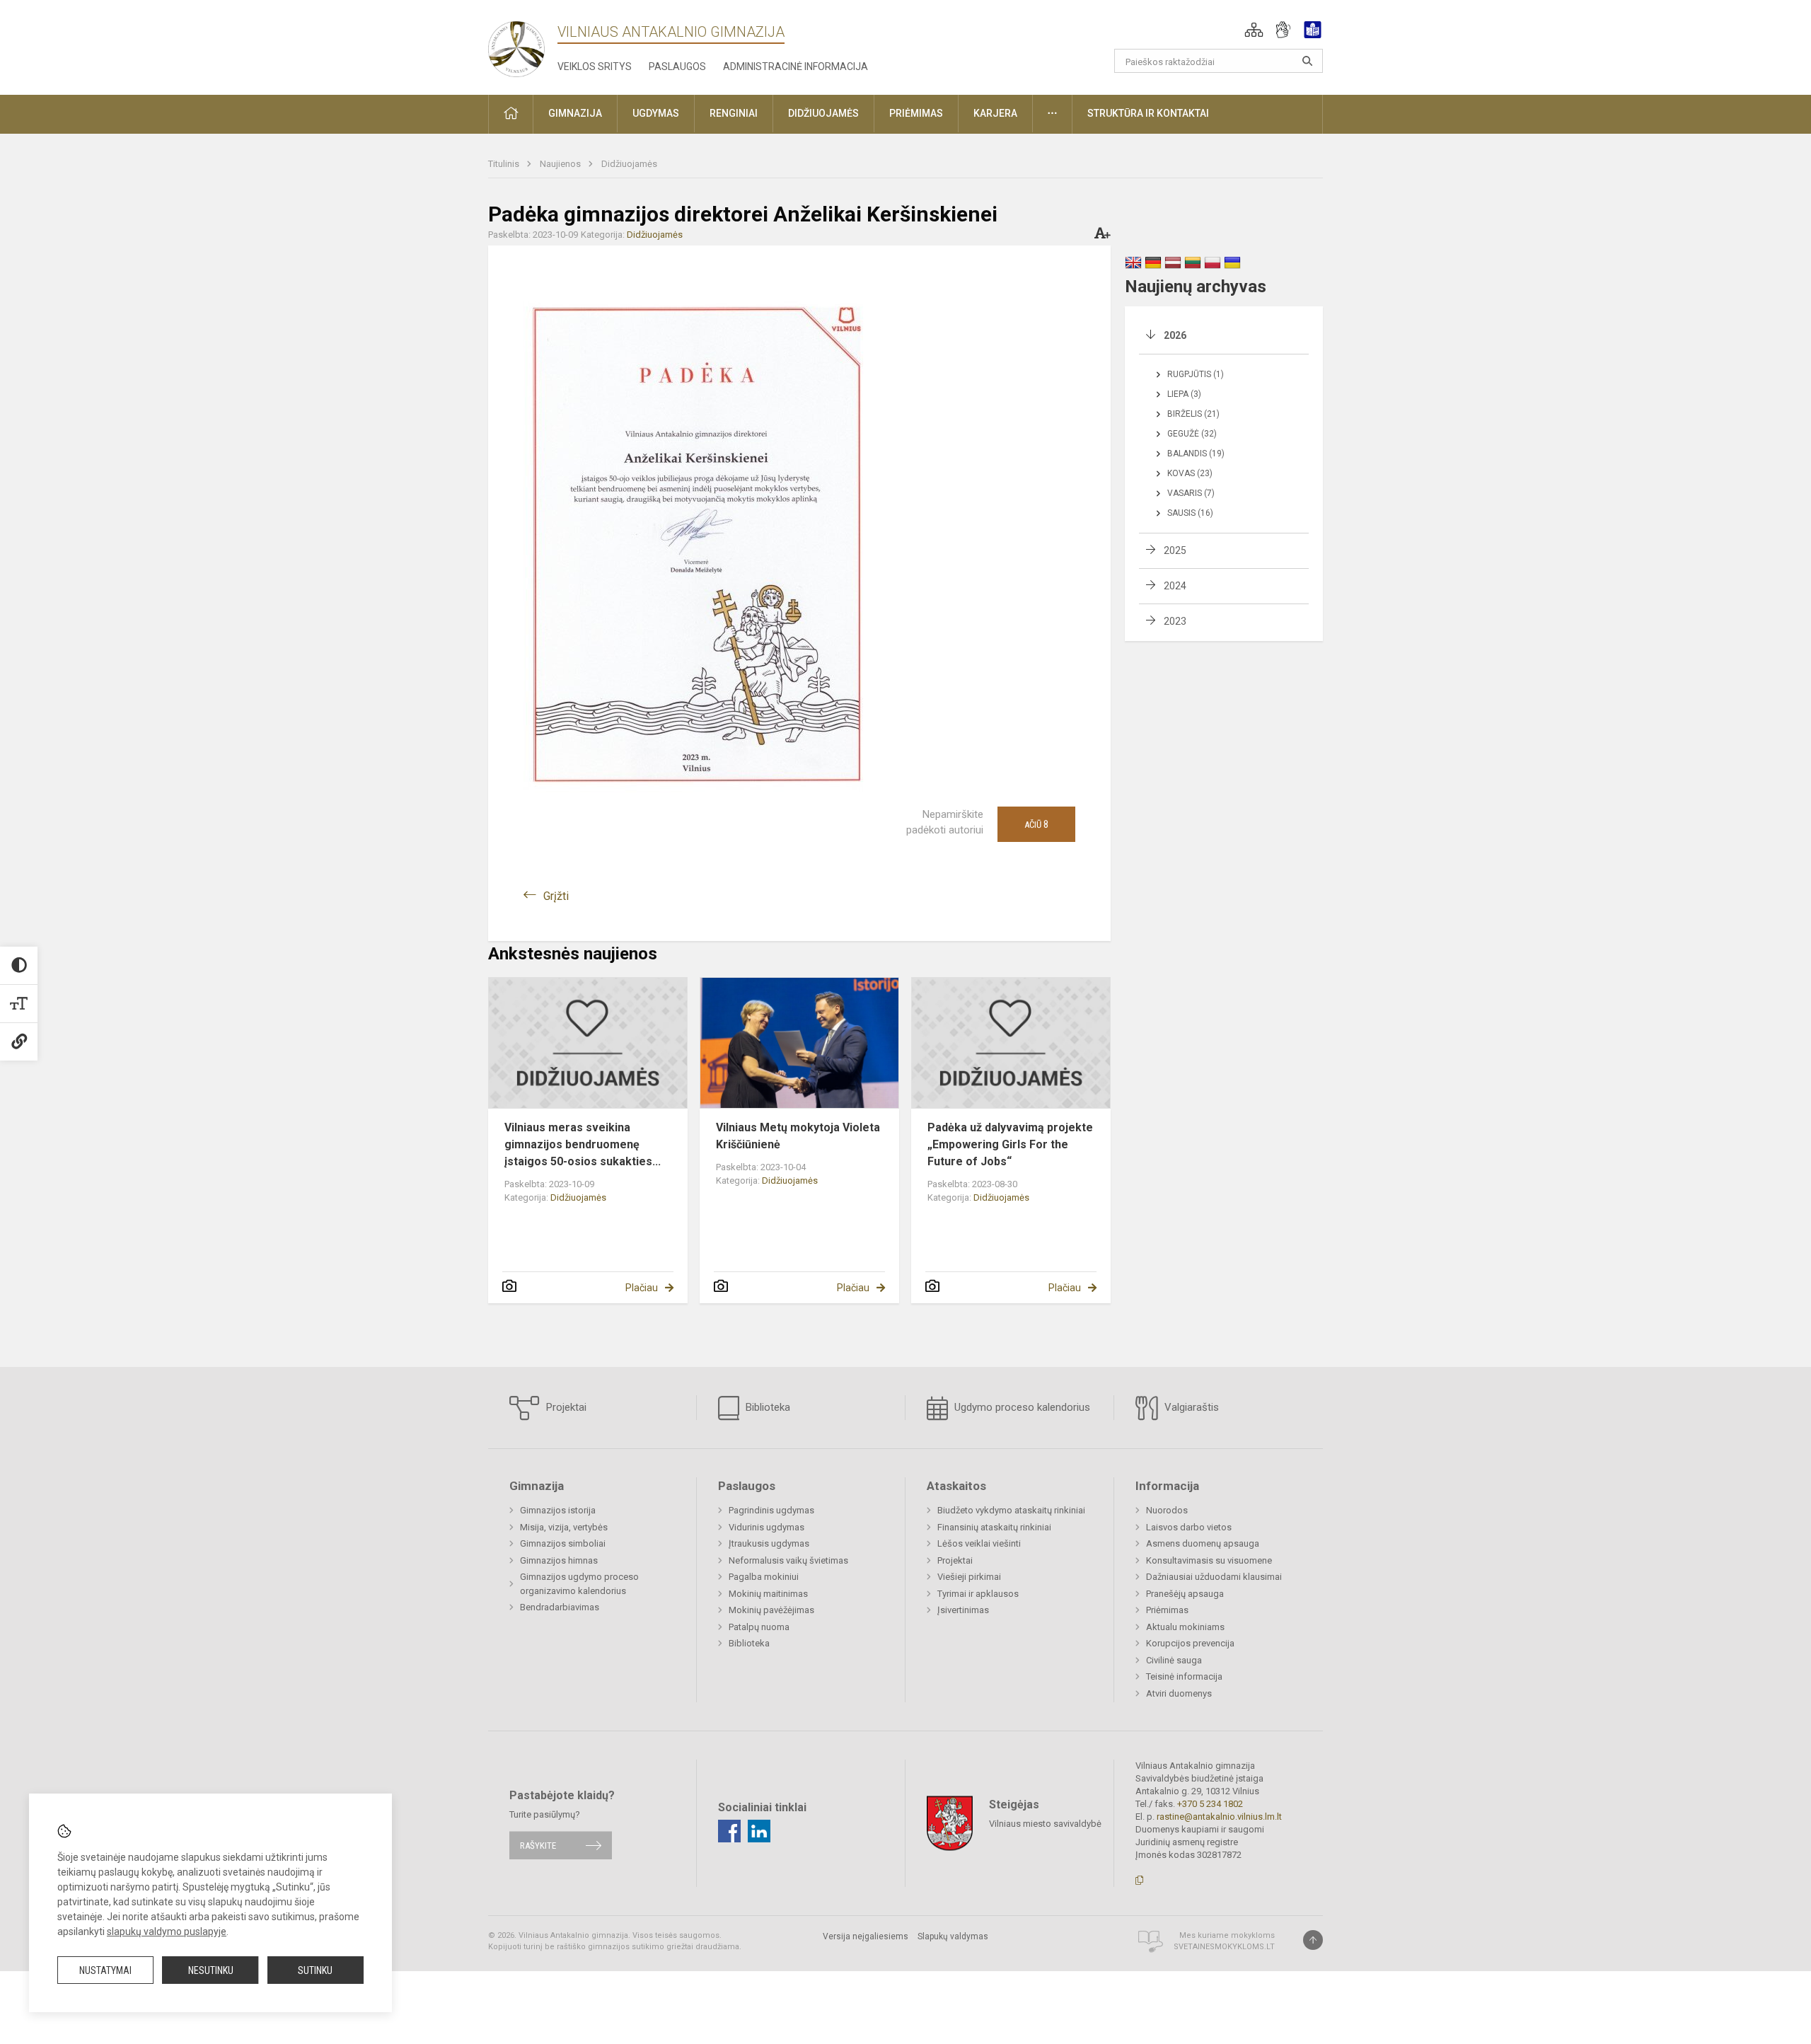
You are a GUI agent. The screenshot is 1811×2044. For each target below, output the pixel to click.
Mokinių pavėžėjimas (771, 1610)
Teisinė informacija (1184, 1676)
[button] (1254, 30)
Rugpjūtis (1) (1196, 374)
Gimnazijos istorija (558, 1510)
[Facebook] (729, 1831)
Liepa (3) (1184, 394)
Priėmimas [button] (916, 113)
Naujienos (561, 164)
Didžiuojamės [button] (823, 113)
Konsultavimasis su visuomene (1209, 1560)
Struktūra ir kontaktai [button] (1148, 113)
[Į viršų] (1313, 1940)
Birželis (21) (1193, 414)
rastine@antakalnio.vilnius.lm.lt (1219, 1817)
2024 (1175, 586)
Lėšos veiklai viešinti (979, 1543)
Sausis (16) (1190, 513)
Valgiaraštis (1190, 1407)
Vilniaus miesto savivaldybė (1045, 1823)
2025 (1175, 550)
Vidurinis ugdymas (766, 1527)
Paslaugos (677, 67)
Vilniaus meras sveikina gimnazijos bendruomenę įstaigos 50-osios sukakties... (583, 1144)
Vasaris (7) (1191, 493)
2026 (1175, 335)
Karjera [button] (995, 113)
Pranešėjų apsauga (1185, 1594)
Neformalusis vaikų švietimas (788, 1560)
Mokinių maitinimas (768, 1594)
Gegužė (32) (1192, 434)
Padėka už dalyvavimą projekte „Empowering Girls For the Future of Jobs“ (1010, 1144)
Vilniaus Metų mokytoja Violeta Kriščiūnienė (798, 1136)
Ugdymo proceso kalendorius (1021, 1407)
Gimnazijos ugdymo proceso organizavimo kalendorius (579, 1584)
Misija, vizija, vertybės (564, 1527)
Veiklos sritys (595, 67)
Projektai (565, 1407)
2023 (1175, 621)
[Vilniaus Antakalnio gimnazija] (516, 45)
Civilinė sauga (1174, 1660)
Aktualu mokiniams (1185, 1627)
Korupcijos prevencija (1190, 1643)
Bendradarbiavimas (560, 1607)
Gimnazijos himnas (559, 1560)
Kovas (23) (1190, 473)
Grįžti (556, 896)
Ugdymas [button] (656, 113)
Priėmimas (1167, 1610)
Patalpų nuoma (759, 1627)
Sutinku (315, 1970)
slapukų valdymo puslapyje (167, 1932)
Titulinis (505, 164)
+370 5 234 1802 (1210, 1804)
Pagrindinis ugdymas (771, 1510)
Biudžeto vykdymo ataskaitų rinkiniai (1011, 1510)
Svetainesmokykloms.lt (1224, 1947)
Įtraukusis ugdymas (769, 1543)
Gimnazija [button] (575, 113)
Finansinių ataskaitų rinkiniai (994, 1527)
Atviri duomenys (1179, 1693)
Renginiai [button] (734, 113)
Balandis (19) (1196, 454)
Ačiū (1036, 824)
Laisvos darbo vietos (1189, 1527)
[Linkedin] (759, 1831)
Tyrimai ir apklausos (978, 1594)
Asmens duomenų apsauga (1203, 1543)
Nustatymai (105, 1970)
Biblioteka (766, 1407)
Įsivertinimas (963, 1610)
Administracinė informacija (795, 67)
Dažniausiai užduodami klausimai (1214, 1577)
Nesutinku (211, 1970)
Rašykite (538, 1846)
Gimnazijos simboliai (563, 1543)
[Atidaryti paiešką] (1307, 61)
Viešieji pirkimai (969, 1577)
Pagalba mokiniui (764, 1577)
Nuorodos (1167, 1510)
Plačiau (642, 1288)
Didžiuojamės (629, 164)
